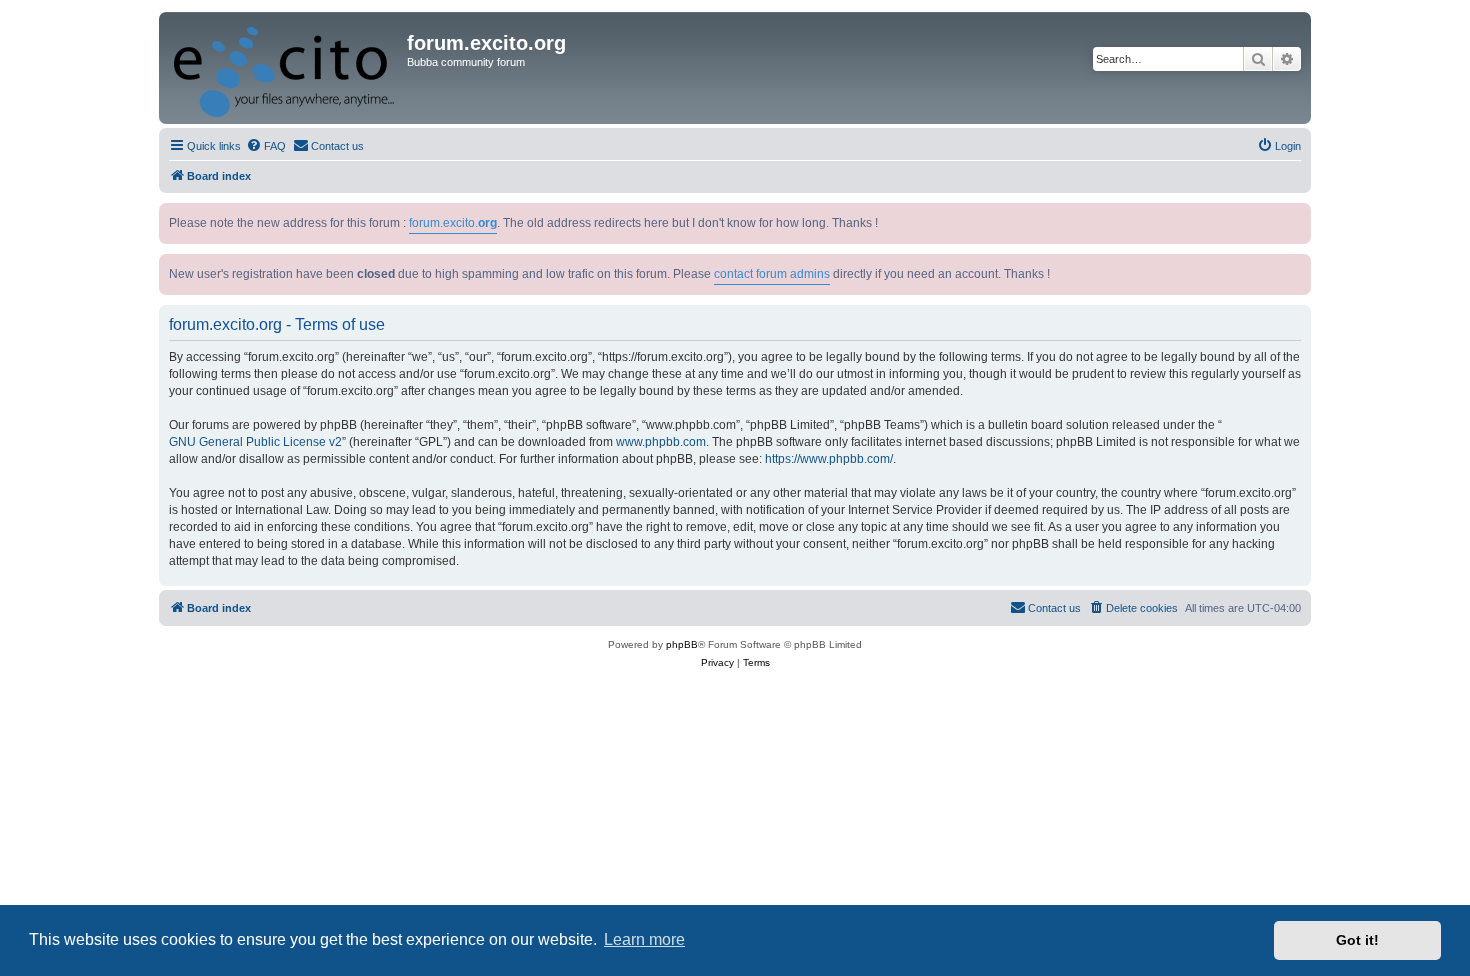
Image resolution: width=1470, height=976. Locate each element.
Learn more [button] (644, 939)
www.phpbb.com (661, 442)
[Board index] (285, 68)
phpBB (682, 644)
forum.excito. (453, 223)
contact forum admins (772, 274)
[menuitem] (266, 146)
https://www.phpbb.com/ (829, 459)
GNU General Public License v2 (255, 442)
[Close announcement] (1298, 214)
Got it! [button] (1357, 940)
